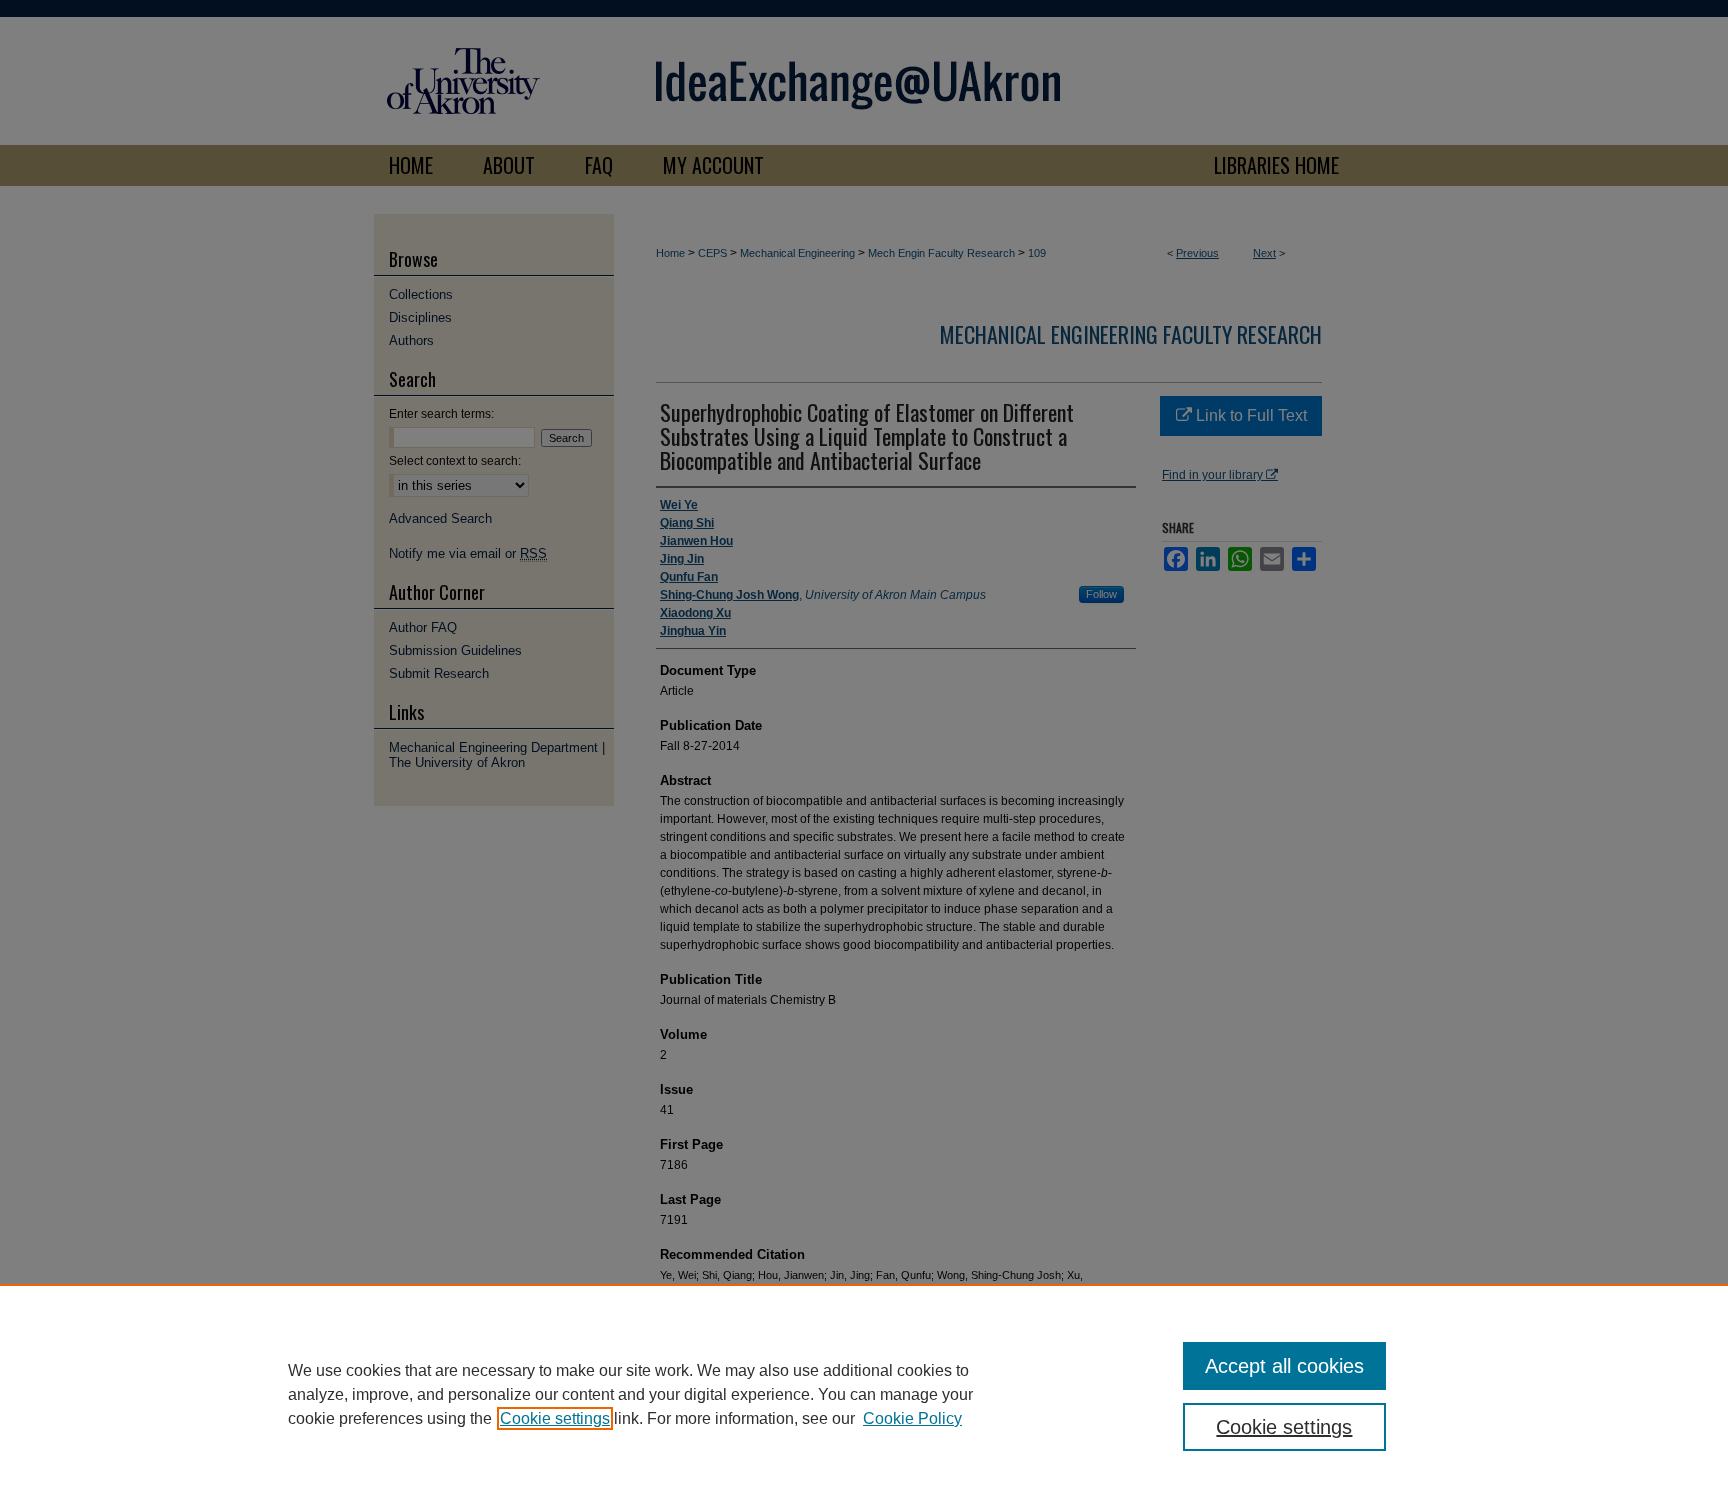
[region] (864, 1394)
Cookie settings (555, 1418)
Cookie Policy (912, 1418)
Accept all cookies (1284, 1366)
